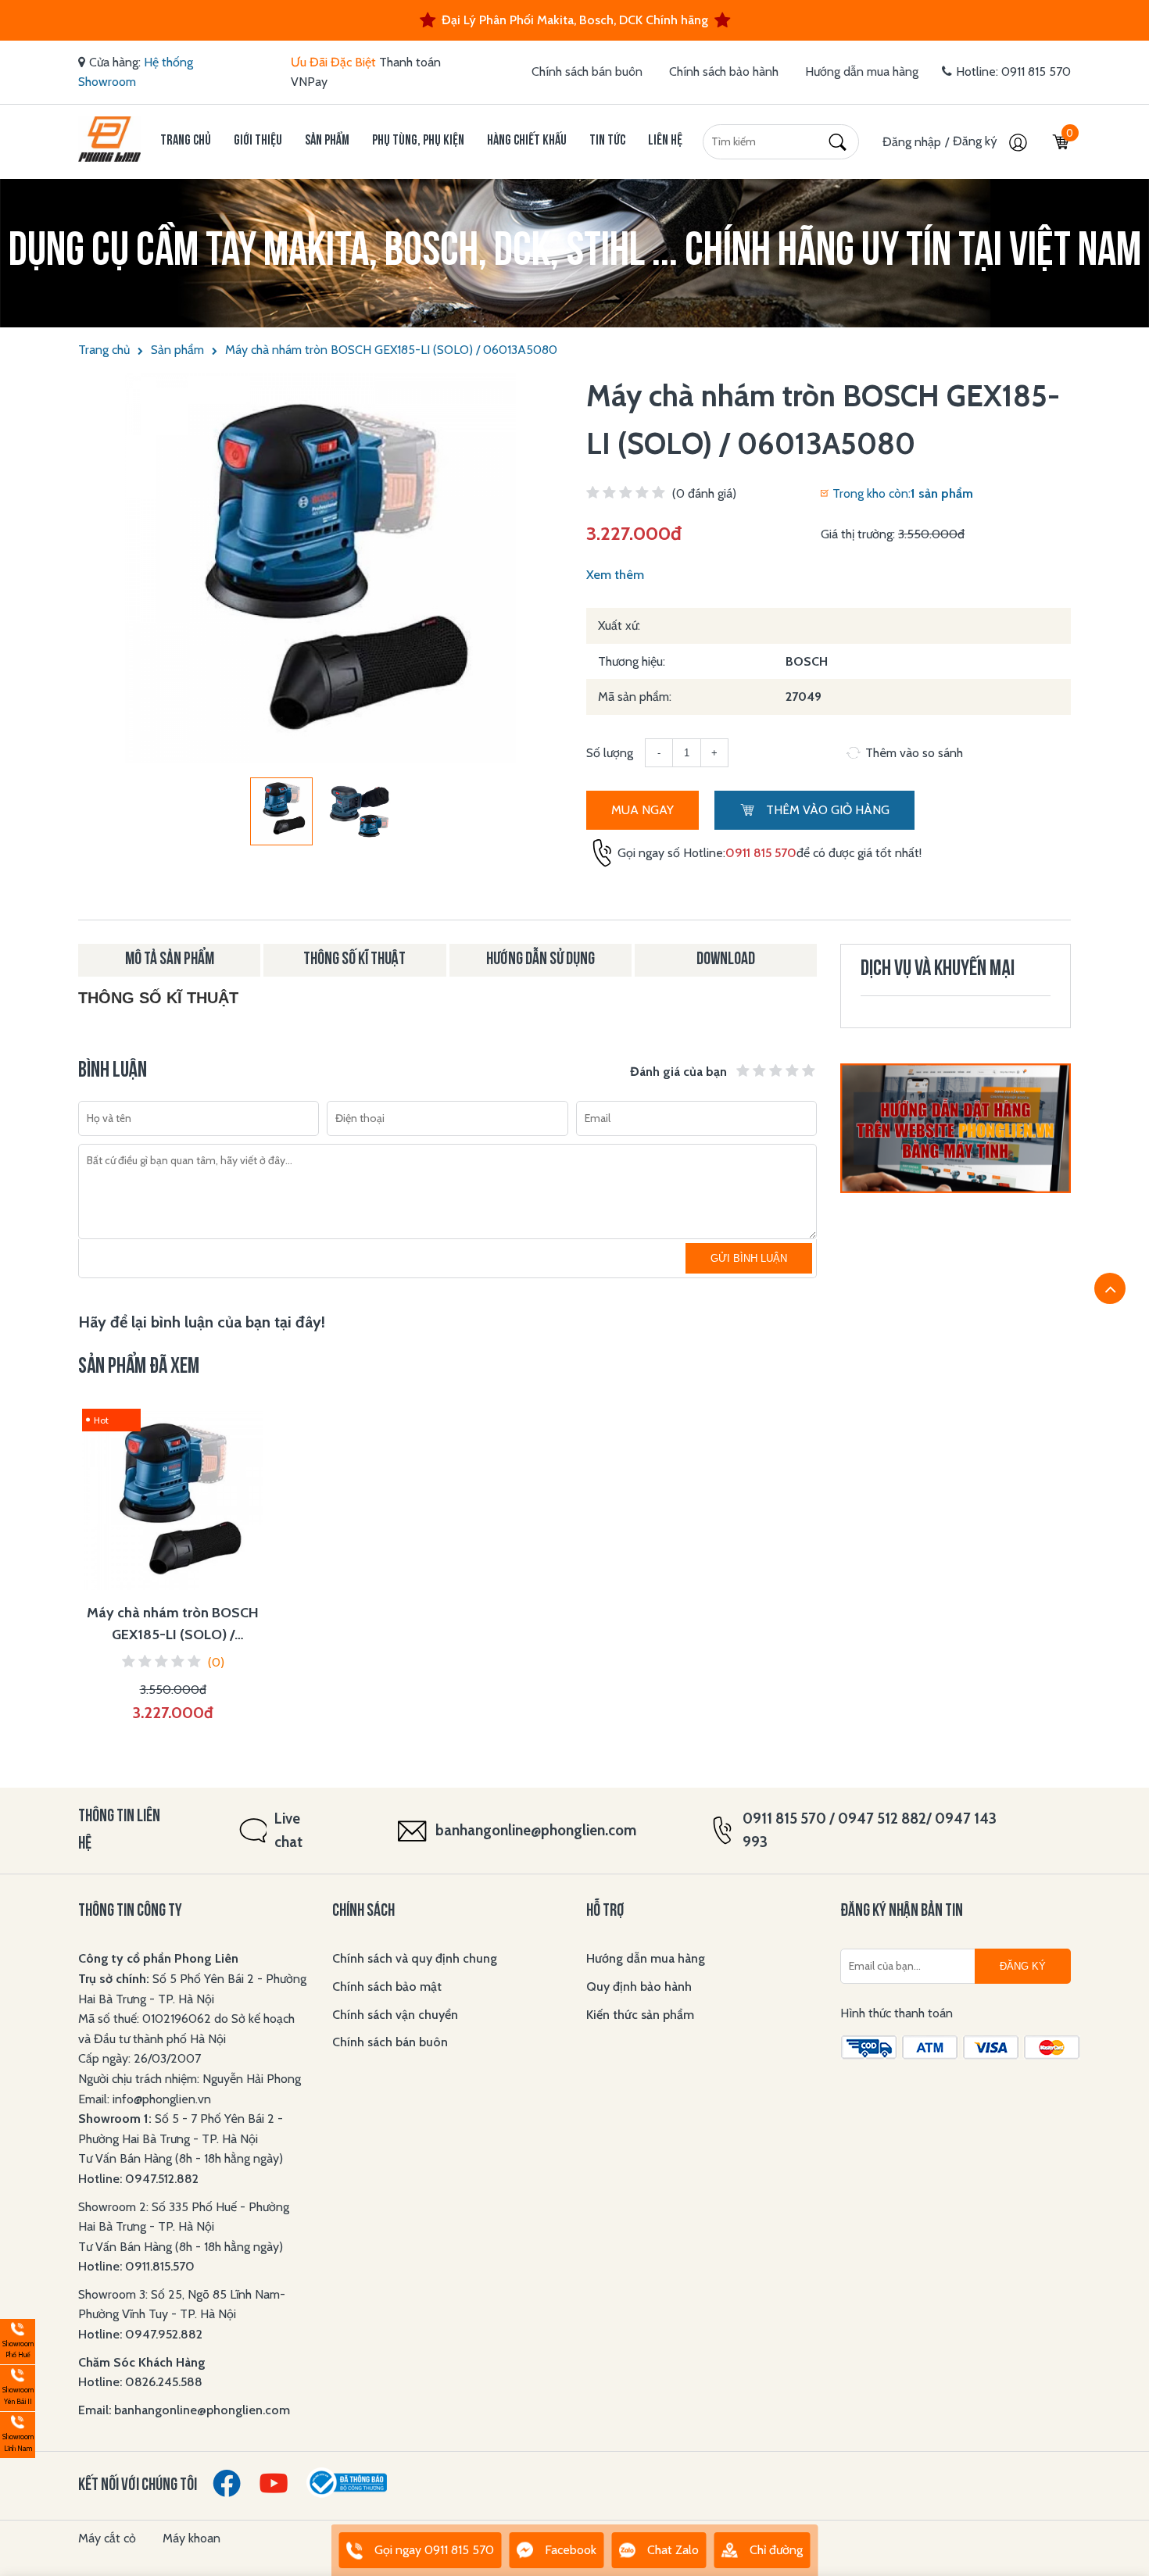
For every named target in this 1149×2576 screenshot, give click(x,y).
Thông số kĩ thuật (354, 960)
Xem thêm (615, 575)
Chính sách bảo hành (724, 71)
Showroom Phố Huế (17, 2340)
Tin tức (607, 141)
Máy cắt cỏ (107, 2538)
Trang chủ (186, 141)
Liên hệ (665, 141)
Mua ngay (643, 810)
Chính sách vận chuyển (395, 2015)
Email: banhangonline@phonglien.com (184, 2410)
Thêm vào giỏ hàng (826, 810)
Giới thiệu (258, 141)
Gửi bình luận (749, 1258)
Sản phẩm (327, 141)
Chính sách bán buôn (587, 71)
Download (726, 960)
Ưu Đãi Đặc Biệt (333, 62)
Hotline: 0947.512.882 (138, 2179)
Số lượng (610, 753)
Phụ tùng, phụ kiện (418, 141)
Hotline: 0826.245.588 (140, 2382)
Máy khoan (191, 2538)
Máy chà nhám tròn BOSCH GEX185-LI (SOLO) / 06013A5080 (391, 350)
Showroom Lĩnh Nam (17, 2433)
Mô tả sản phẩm (170, 960)
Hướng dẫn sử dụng (540, 960)
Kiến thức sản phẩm (640, 2015)
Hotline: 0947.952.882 (140, 2334)
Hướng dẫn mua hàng (862, 71)
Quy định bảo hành (639, 1986)
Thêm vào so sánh (914, 753)
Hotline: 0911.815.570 (138, 2266)
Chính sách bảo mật (387, 1986)
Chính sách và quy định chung (415, 1958)
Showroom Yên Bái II (17, 2386)
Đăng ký (977, 141)
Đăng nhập (912, 142)
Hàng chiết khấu (527, 141)
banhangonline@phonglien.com (536, 1830)
